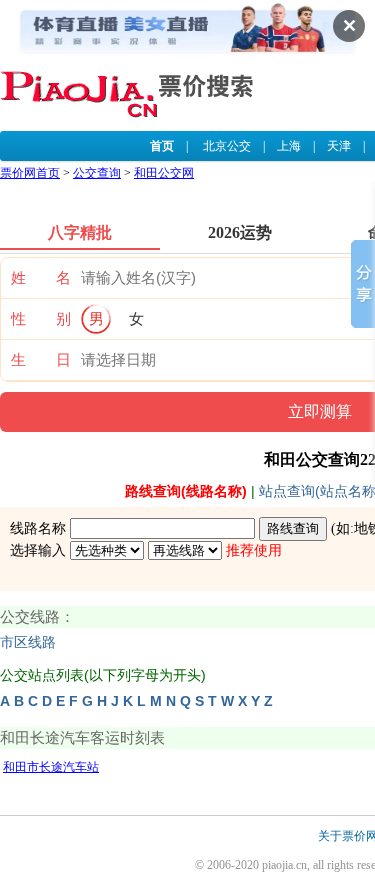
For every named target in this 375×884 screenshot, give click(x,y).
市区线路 (28, 642)
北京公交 (227, 146)
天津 (339, 146)
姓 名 (41, 278)
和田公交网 (164, 173)
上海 (289, 146)
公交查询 (97, 173)
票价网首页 (30, 173)
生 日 (41, 360)
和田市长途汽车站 (51, 767)
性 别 (41, 319)
